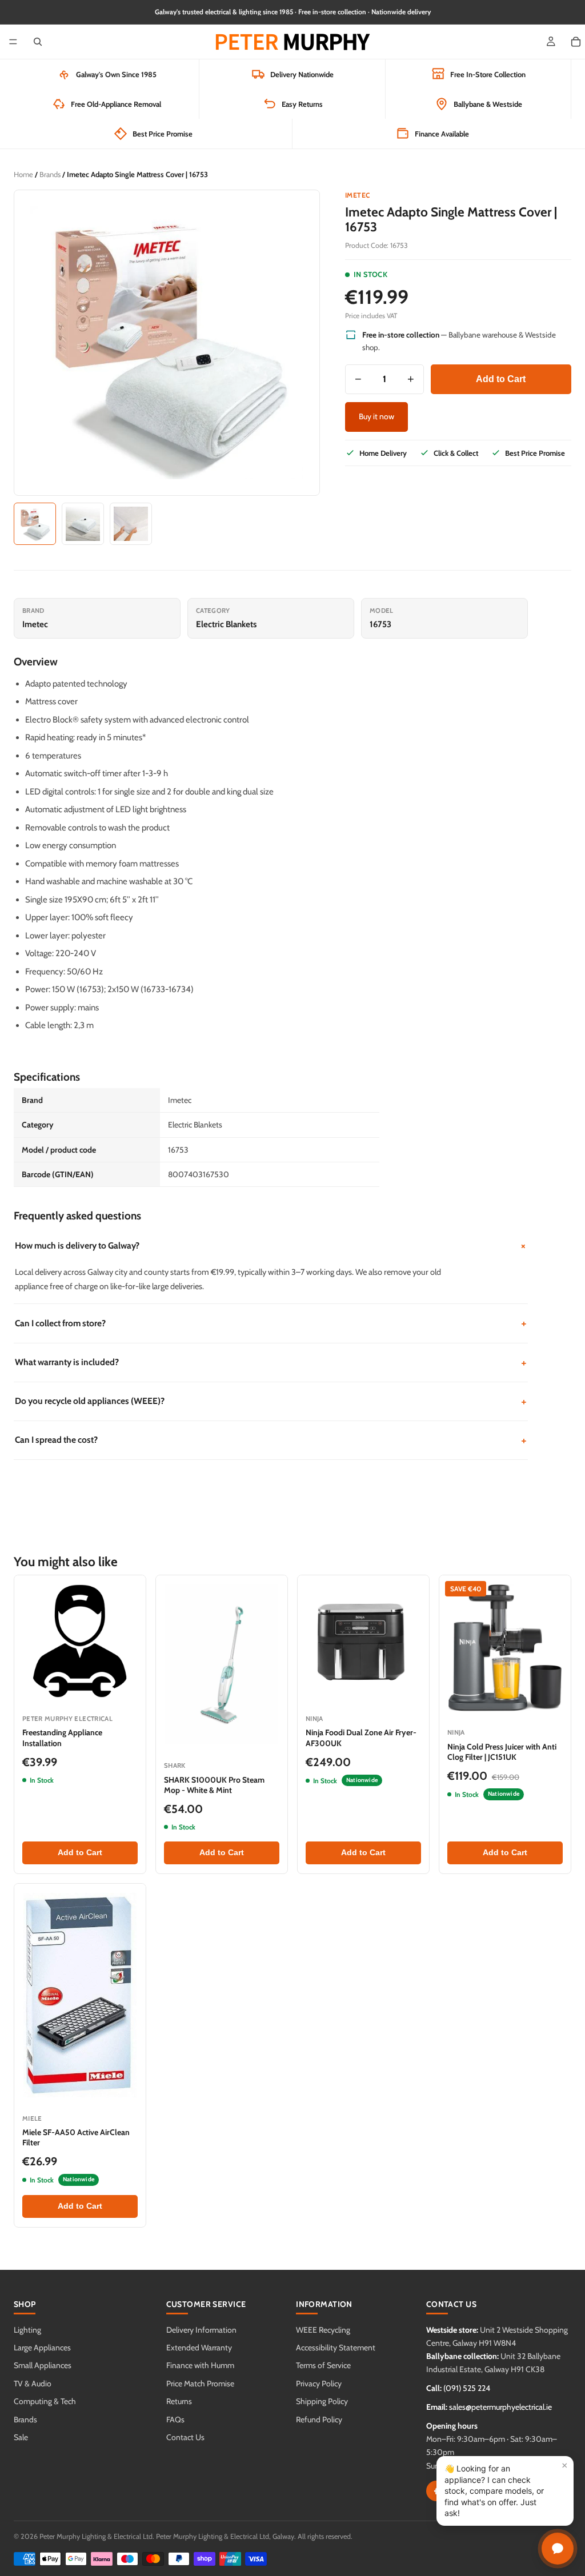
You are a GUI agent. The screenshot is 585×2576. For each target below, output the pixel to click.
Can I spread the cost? (271, 1440)
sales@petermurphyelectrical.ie (500, 2407)
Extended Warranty (199, 2348)
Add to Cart (501, 379)
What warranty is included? (271, 1363)
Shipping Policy (322, 2401)
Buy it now (376, 416)
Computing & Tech (45, 2401)
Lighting (27, 2330)
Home (23, 174)
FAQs (175, 2419)
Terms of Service (323, 2365)
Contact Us (185, 2437)
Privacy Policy (319, 2384)
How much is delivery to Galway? (271, 1246)
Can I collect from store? (271, 1323)
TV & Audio (33, 2384)
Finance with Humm (200, 2365)
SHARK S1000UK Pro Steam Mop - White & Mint (214, 1785)
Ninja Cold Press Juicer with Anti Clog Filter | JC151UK (502, 1752)
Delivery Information (201, 2330)
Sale (21, 2437)
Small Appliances (43, 2365)
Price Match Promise (200, 2384)
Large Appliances (42, 2348)
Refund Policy (319, 2419)
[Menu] (13, 42)
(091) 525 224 (467, 2388)
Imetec (358, 195)
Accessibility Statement (336, 2348)
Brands (50, 174)
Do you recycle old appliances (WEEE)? (271, 1401)
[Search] (38, 42)
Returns (179, 2401)
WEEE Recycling (323, 2330)
